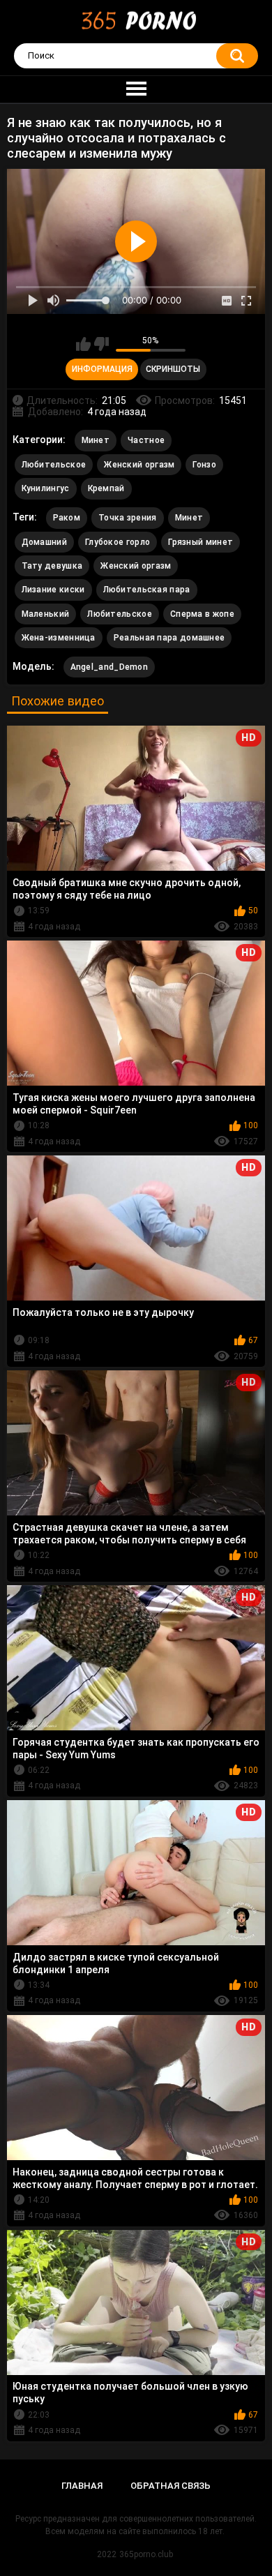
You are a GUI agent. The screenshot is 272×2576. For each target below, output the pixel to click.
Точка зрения (128, 518)
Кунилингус (46, 488)
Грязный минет (201, 542)
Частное (146, 440)
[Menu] (136, 89)
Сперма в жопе (202, 614)
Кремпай (106, 488)
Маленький (46, 614)
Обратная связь (171, 2486)
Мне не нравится (101, 344)
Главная (82, 2486)
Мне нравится (83, 344)
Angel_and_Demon (109, 667)
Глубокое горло (118, 542)
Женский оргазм (139, 465)
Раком (67, 518)
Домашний (44, 542)
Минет (96, 440)
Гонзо (204, 465)
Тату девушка (52, 566)
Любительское (54, 465)
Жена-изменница (59, 638)
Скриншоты (173, 369)
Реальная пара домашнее (169, 638)
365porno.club (146, 2554)
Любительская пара (147, 590)
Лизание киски (53, 590)
